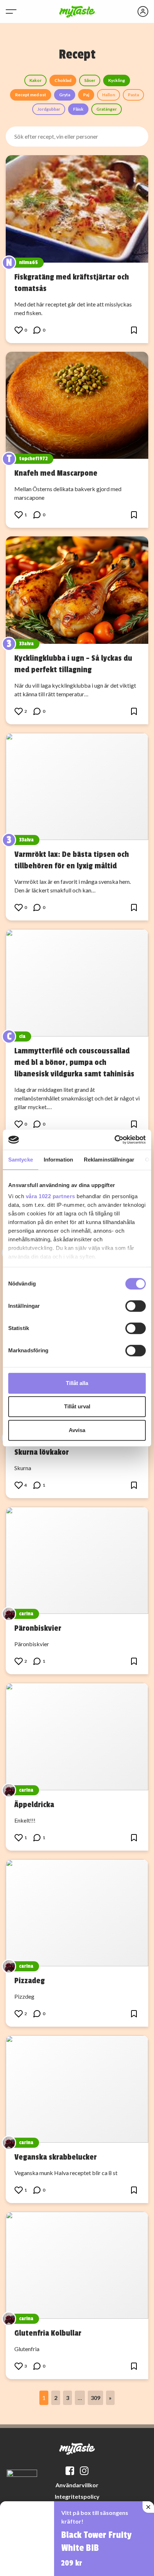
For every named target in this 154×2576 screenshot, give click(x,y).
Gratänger (107, 109)
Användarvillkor (77, 2485)
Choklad (63, 80)
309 (95, 2398)
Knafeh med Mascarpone (56, 473)
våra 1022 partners (50, 1196)
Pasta (133, 95)
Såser (90, 80)
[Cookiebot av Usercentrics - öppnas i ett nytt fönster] (114, 1140)
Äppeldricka (34, 1805)
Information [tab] (58, 1160)
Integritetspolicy (77, 2496)
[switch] (136, 1306)
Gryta (65, 95)
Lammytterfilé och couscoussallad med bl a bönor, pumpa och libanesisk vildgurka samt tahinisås (74, 1062)
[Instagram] (84, 2471)
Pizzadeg (30, 1981)
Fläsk (78, 109)
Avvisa (77, 1430)
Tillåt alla (77, 1383)
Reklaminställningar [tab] (109, 1160)
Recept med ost (31, 95)
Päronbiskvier (38, 1628)
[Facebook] (70, 2471)
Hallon (109, 95)
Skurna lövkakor (42, 1452)
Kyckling (117, 80)
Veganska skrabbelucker (56, 2157)
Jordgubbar (49, 109)
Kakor (35, 80)
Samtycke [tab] (21, 1160)
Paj (86, 95)
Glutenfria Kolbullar (48, 2333)
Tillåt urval (77, 1406)
